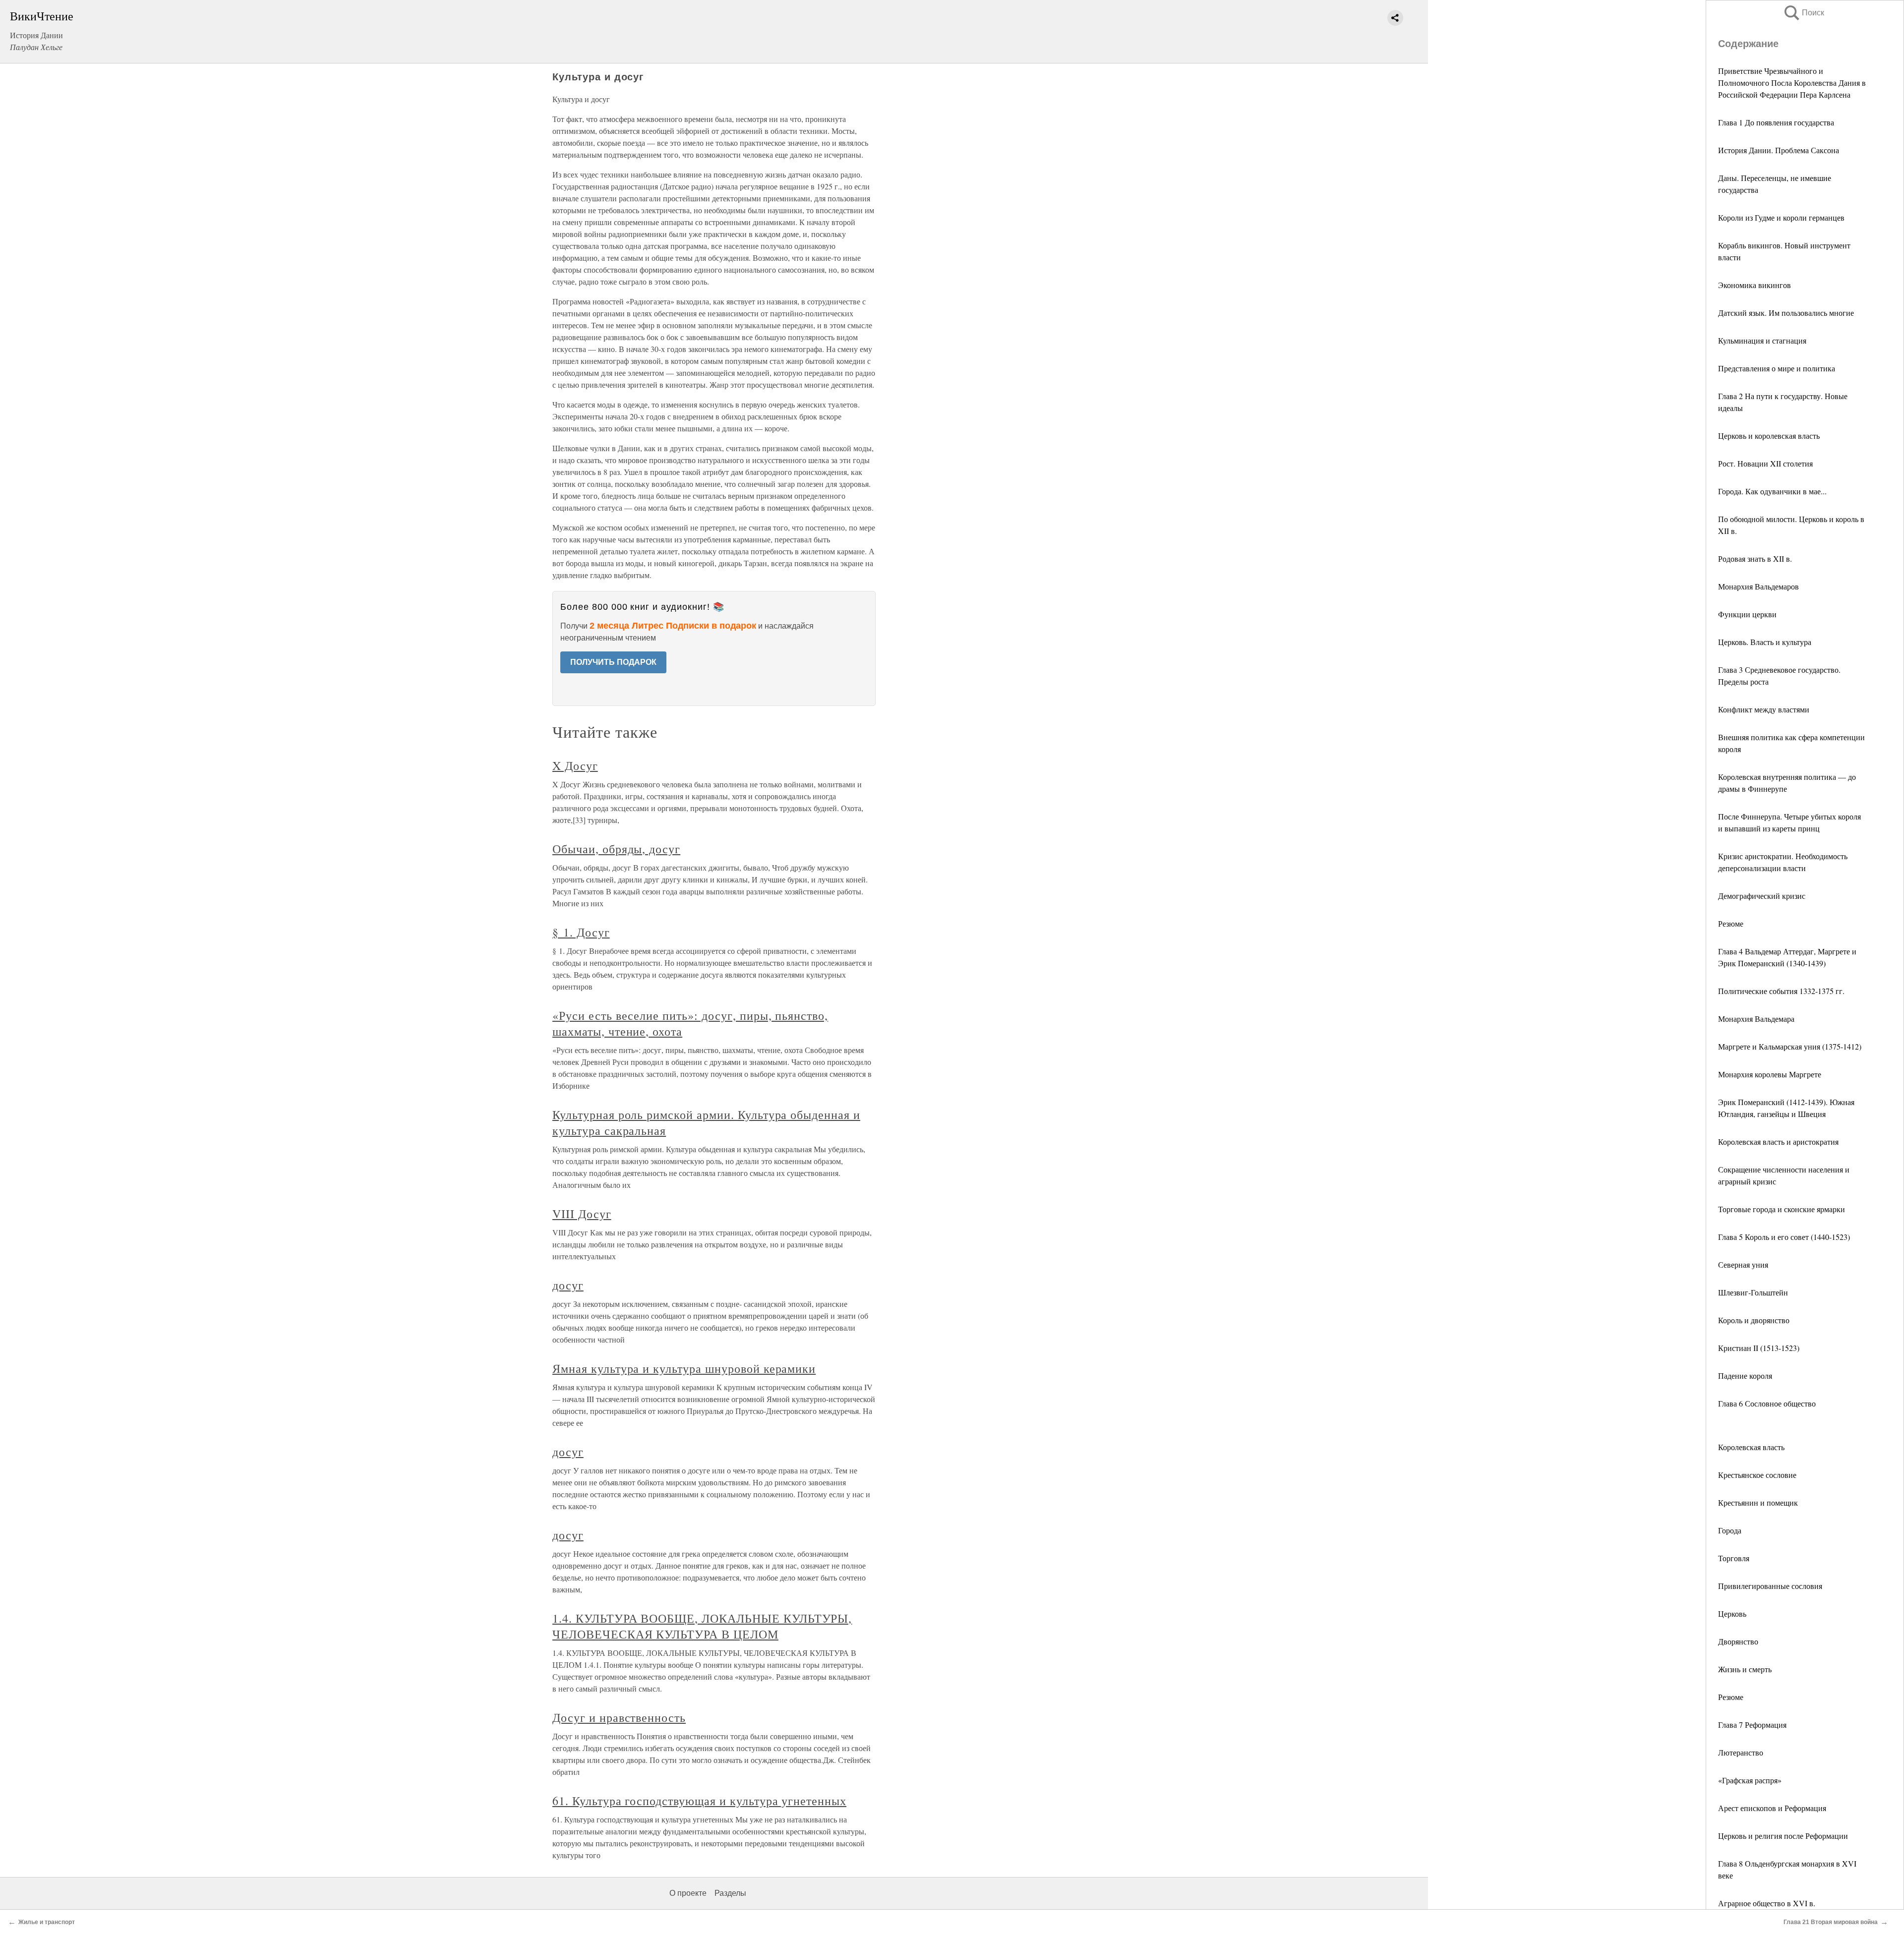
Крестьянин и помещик (1758, 1502)
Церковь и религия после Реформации (1783, 1836)
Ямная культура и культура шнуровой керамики (684, 1368)
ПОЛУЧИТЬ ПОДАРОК (613, 662)
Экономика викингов (1755, 285)
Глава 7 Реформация (1752, 1725)
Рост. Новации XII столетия (1765, 463)
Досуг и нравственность (619, 1717)
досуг (568, 1285)
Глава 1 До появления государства (1776, 122)
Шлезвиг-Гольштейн (1753, 1292)
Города (1730, 1530)
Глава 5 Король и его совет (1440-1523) (1784, 1237)
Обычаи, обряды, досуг (616, 849)
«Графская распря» (1750, 1780)
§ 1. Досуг (581, 932)
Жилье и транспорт (47, 1922)
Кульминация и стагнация (1762, 340)
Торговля (1734, 1558)
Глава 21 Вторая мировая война (1831, 1922)
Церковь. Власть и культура (1765, 642)
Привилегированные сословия (1770, 1586)
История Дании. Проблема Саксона (1780, 150)
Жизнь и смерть (1745, 1669)
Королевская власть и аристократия (1778, 1142)
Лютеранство (1741, 1752)
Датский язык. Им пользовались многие (1786, 313)
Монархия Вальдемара (1756, 1019)
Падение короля (1745, 1376)
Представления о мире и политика (1777, 368)
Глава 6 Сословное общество (1767, 1403)
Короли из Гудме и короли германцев (1781, 217)
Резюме (1731, 923)
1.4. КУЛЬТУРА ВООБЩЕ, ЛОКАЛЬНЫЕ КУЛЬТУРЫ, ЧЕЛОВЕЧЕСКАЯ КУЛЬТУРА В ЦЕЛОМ (702, 1626)
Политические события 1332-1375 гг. (1781, 991)
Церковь (1732, 1613)
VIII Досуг (582, 1214)
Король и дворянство (1754, 1320)
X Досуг (575, 765)
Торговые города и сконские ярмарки (1782, 1209)
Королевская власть (1751, 1447)
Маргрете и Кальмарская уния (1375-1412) (1790, 1046)
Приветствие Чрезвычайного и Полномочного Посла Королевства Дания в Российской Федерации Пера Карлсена (1792, 83)
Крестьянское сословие (1757, 1475)
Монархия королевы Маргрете (1770, 1074)
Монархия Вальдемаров (1758, 586)
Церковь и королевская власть (1769, 436)
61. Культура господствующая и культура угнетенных (699, 1801)
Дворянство (1738, 1641)
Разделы (730, 1893)
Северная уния (1743, 1264)
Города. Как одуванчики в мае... (1772, 491)
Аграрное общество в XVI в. (1767, 1903)
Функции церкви (1747, 614)
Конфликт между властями (1764, 709)
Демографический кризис (1762, 896)
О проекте (688, 1893)
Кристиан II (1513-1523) (1759, 1348)
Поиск (1803, 13)
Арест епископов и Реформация (1772, 1808)
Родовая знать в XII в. (1755, 558)
